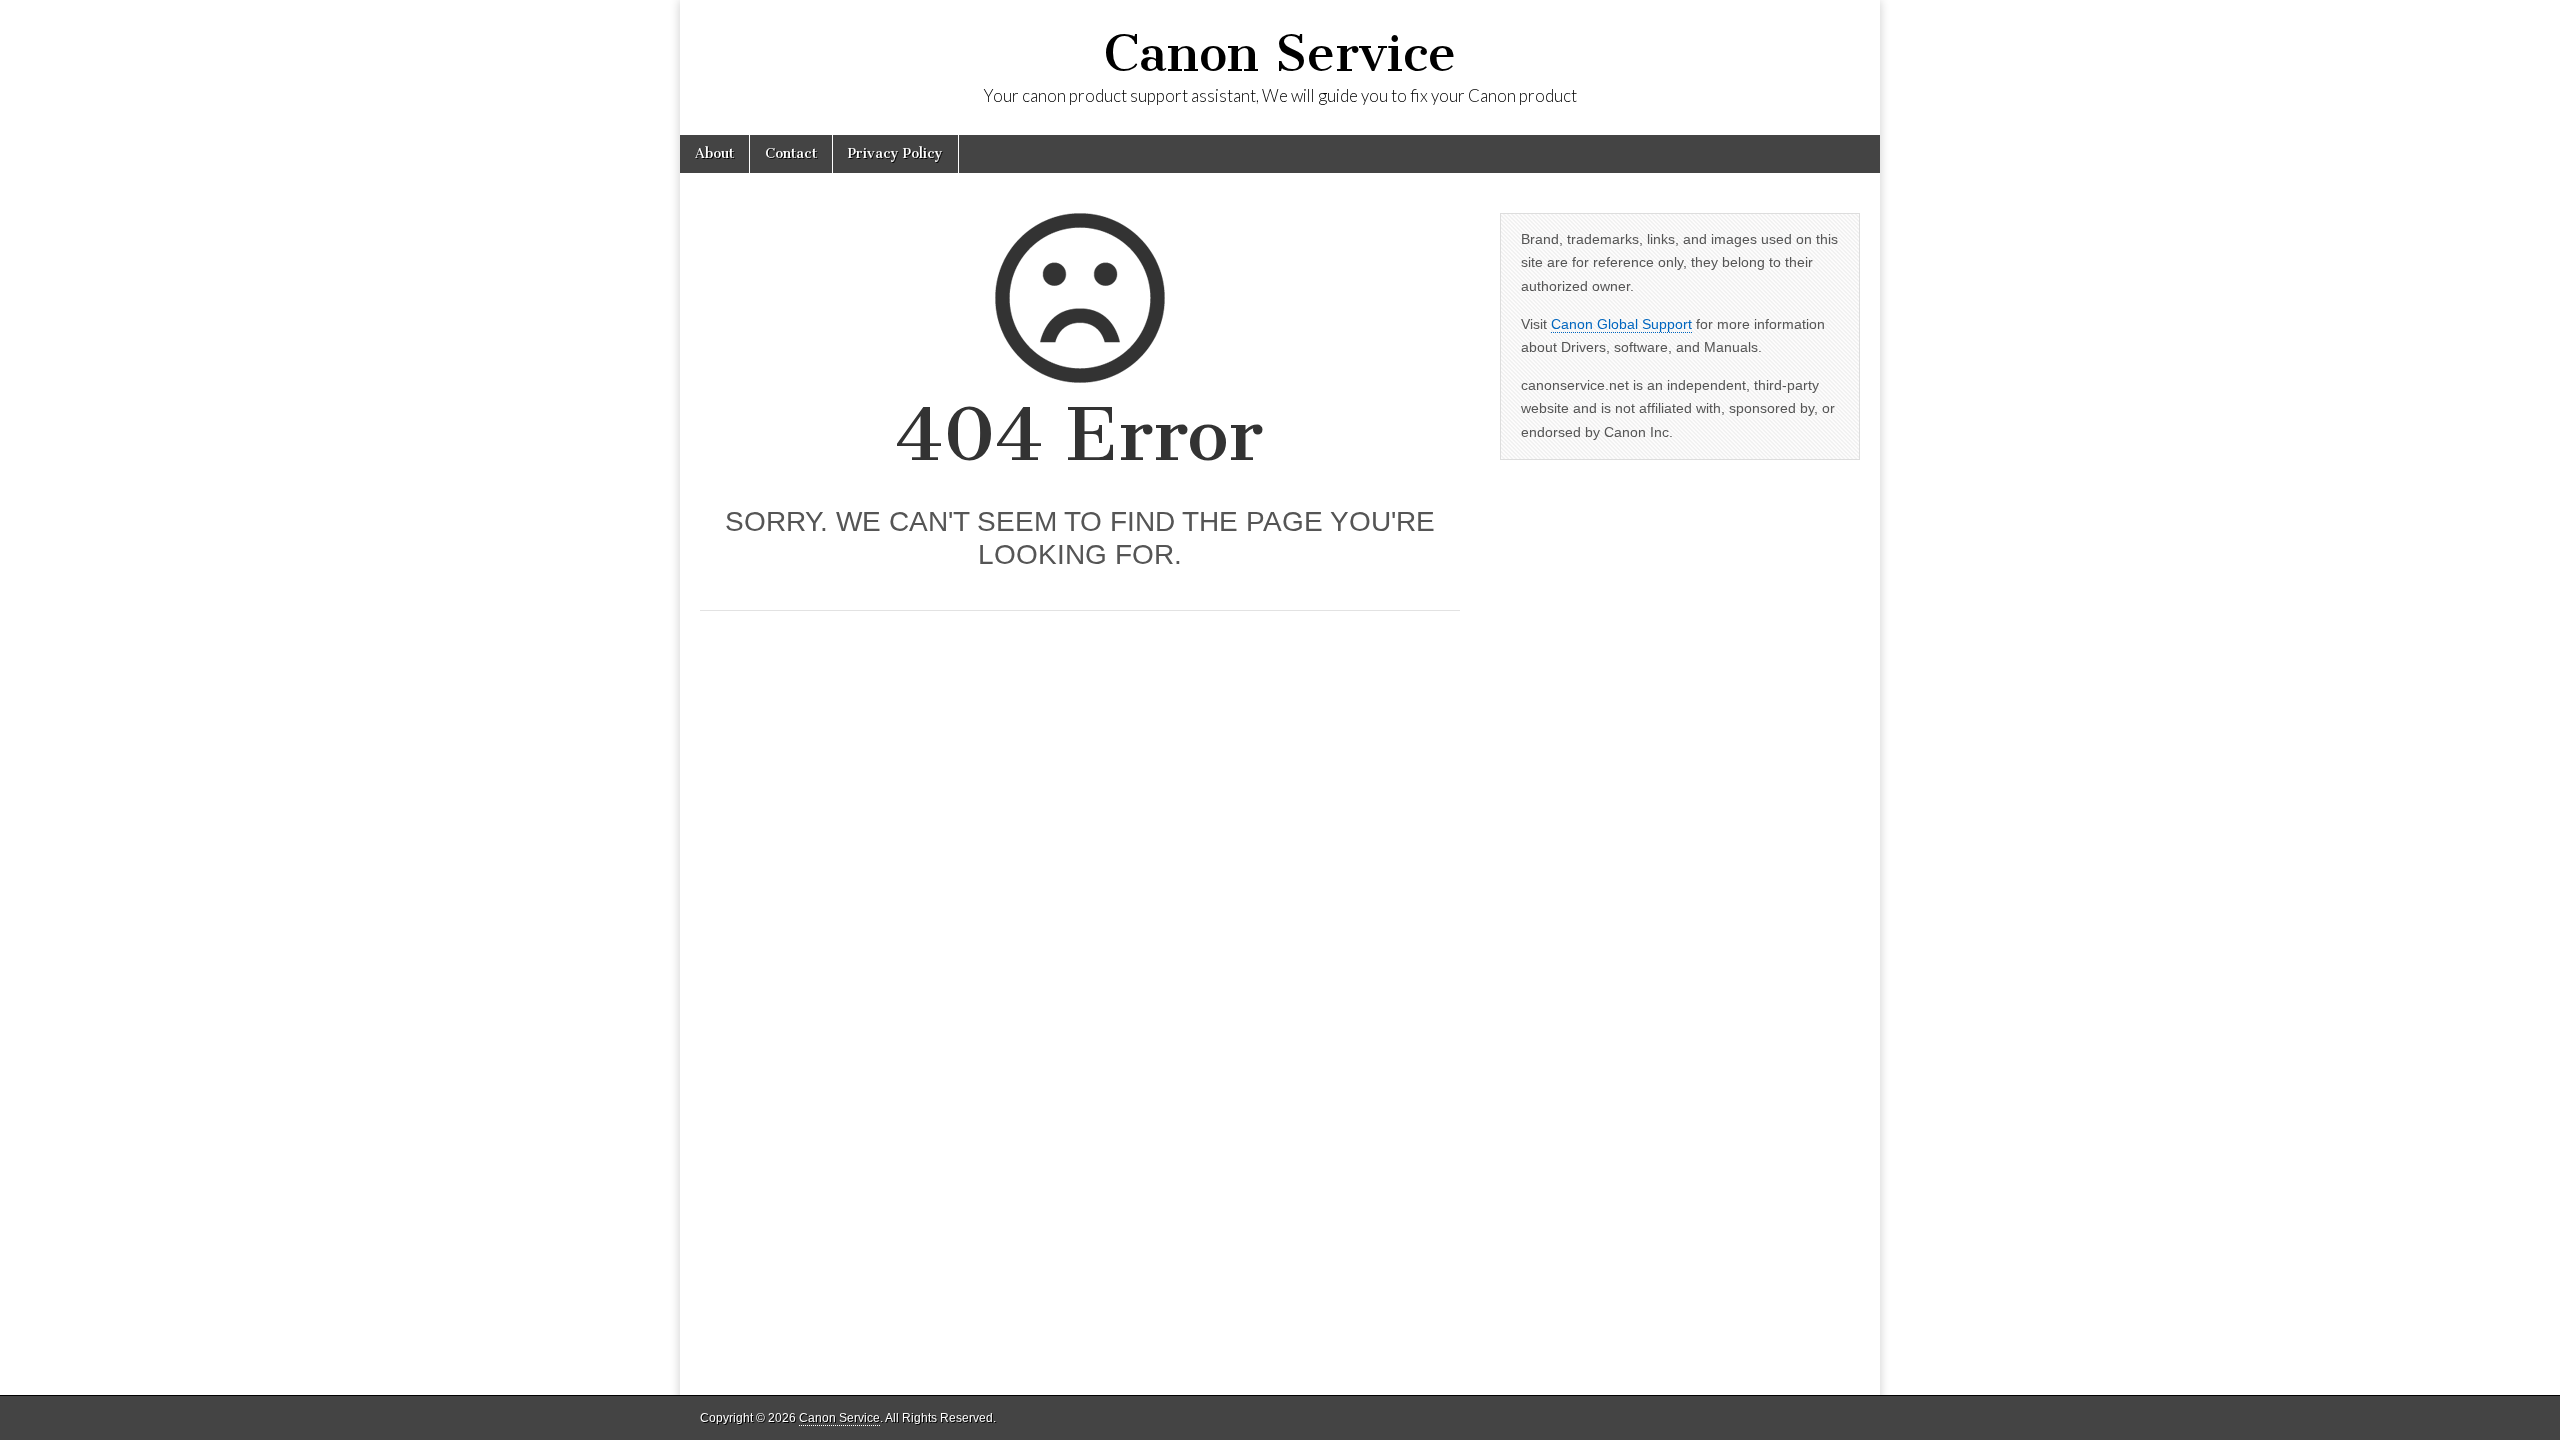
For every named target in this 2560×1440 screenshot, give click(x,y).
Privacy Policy (895, 153)
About (714, 153)
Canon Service (1280, 53)
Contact (791, 153)
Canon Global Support (1621, 324)
